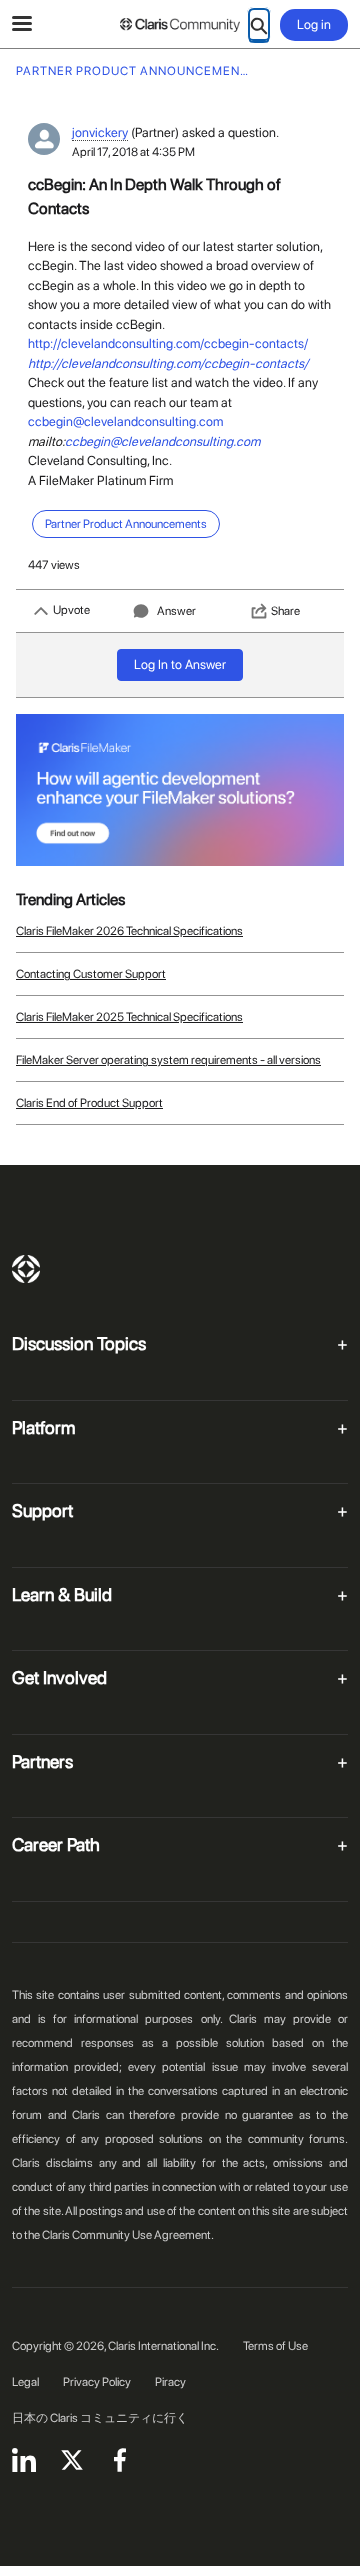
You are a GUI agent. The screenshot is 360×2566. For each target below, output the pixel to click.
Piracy (170, 2382)
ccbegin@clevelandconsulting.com (125, 421)
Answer (176, 611)
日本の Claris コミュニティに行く (100, 2418)
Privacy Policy (97, 2382)
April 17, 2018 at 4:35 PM (133, 152)
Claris (26, 1269)
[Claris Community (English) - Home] (180, 25)
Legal (25, 2382)
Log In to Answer (180, 664)
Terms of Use (275, 2346)
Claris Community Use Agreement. (128, 2235)
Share (285, 611)
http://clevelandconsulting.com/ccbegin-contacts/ (168, 343)
